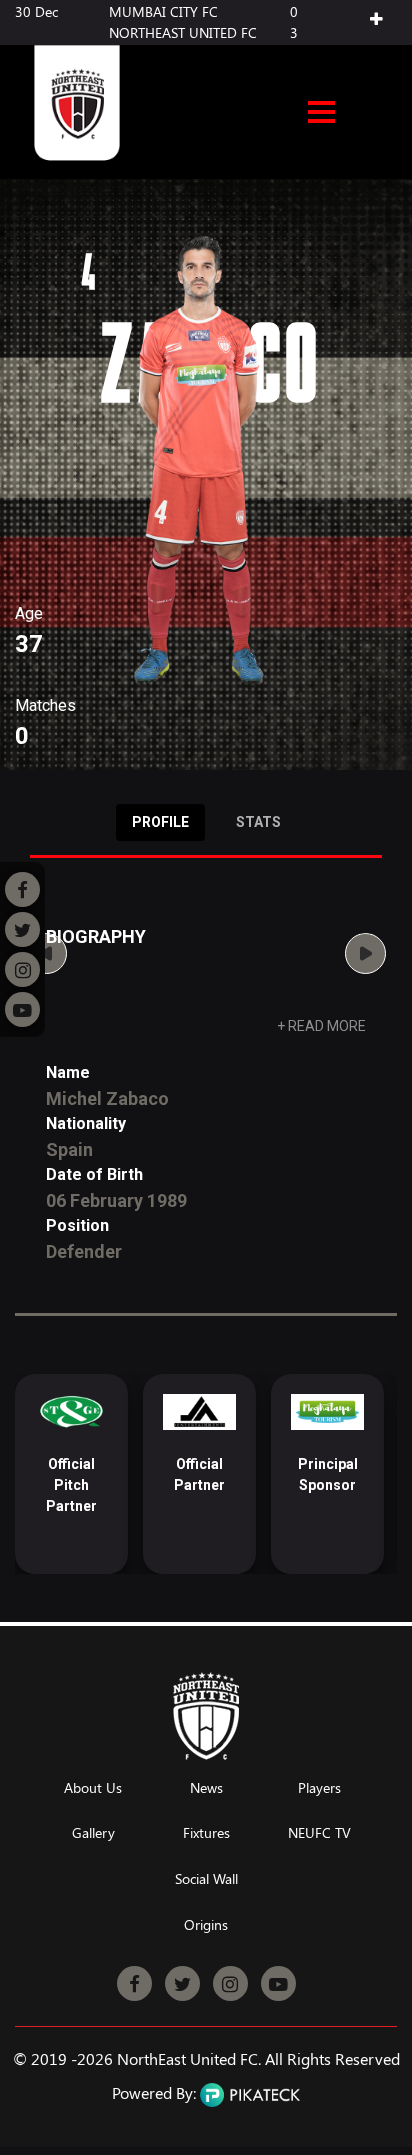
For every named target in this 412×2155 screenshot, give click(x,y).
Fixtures (206, 1833)
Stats (258, 822)
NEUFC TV (319, 1833)
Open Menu (321, 114)
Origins (206, 1925)
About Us (93, 1788)
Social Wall (206, 1879)
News (206, 1788)
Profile (160, 822)
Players (319, 1788)
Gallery (93, 1833)
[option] (112, 1474)
